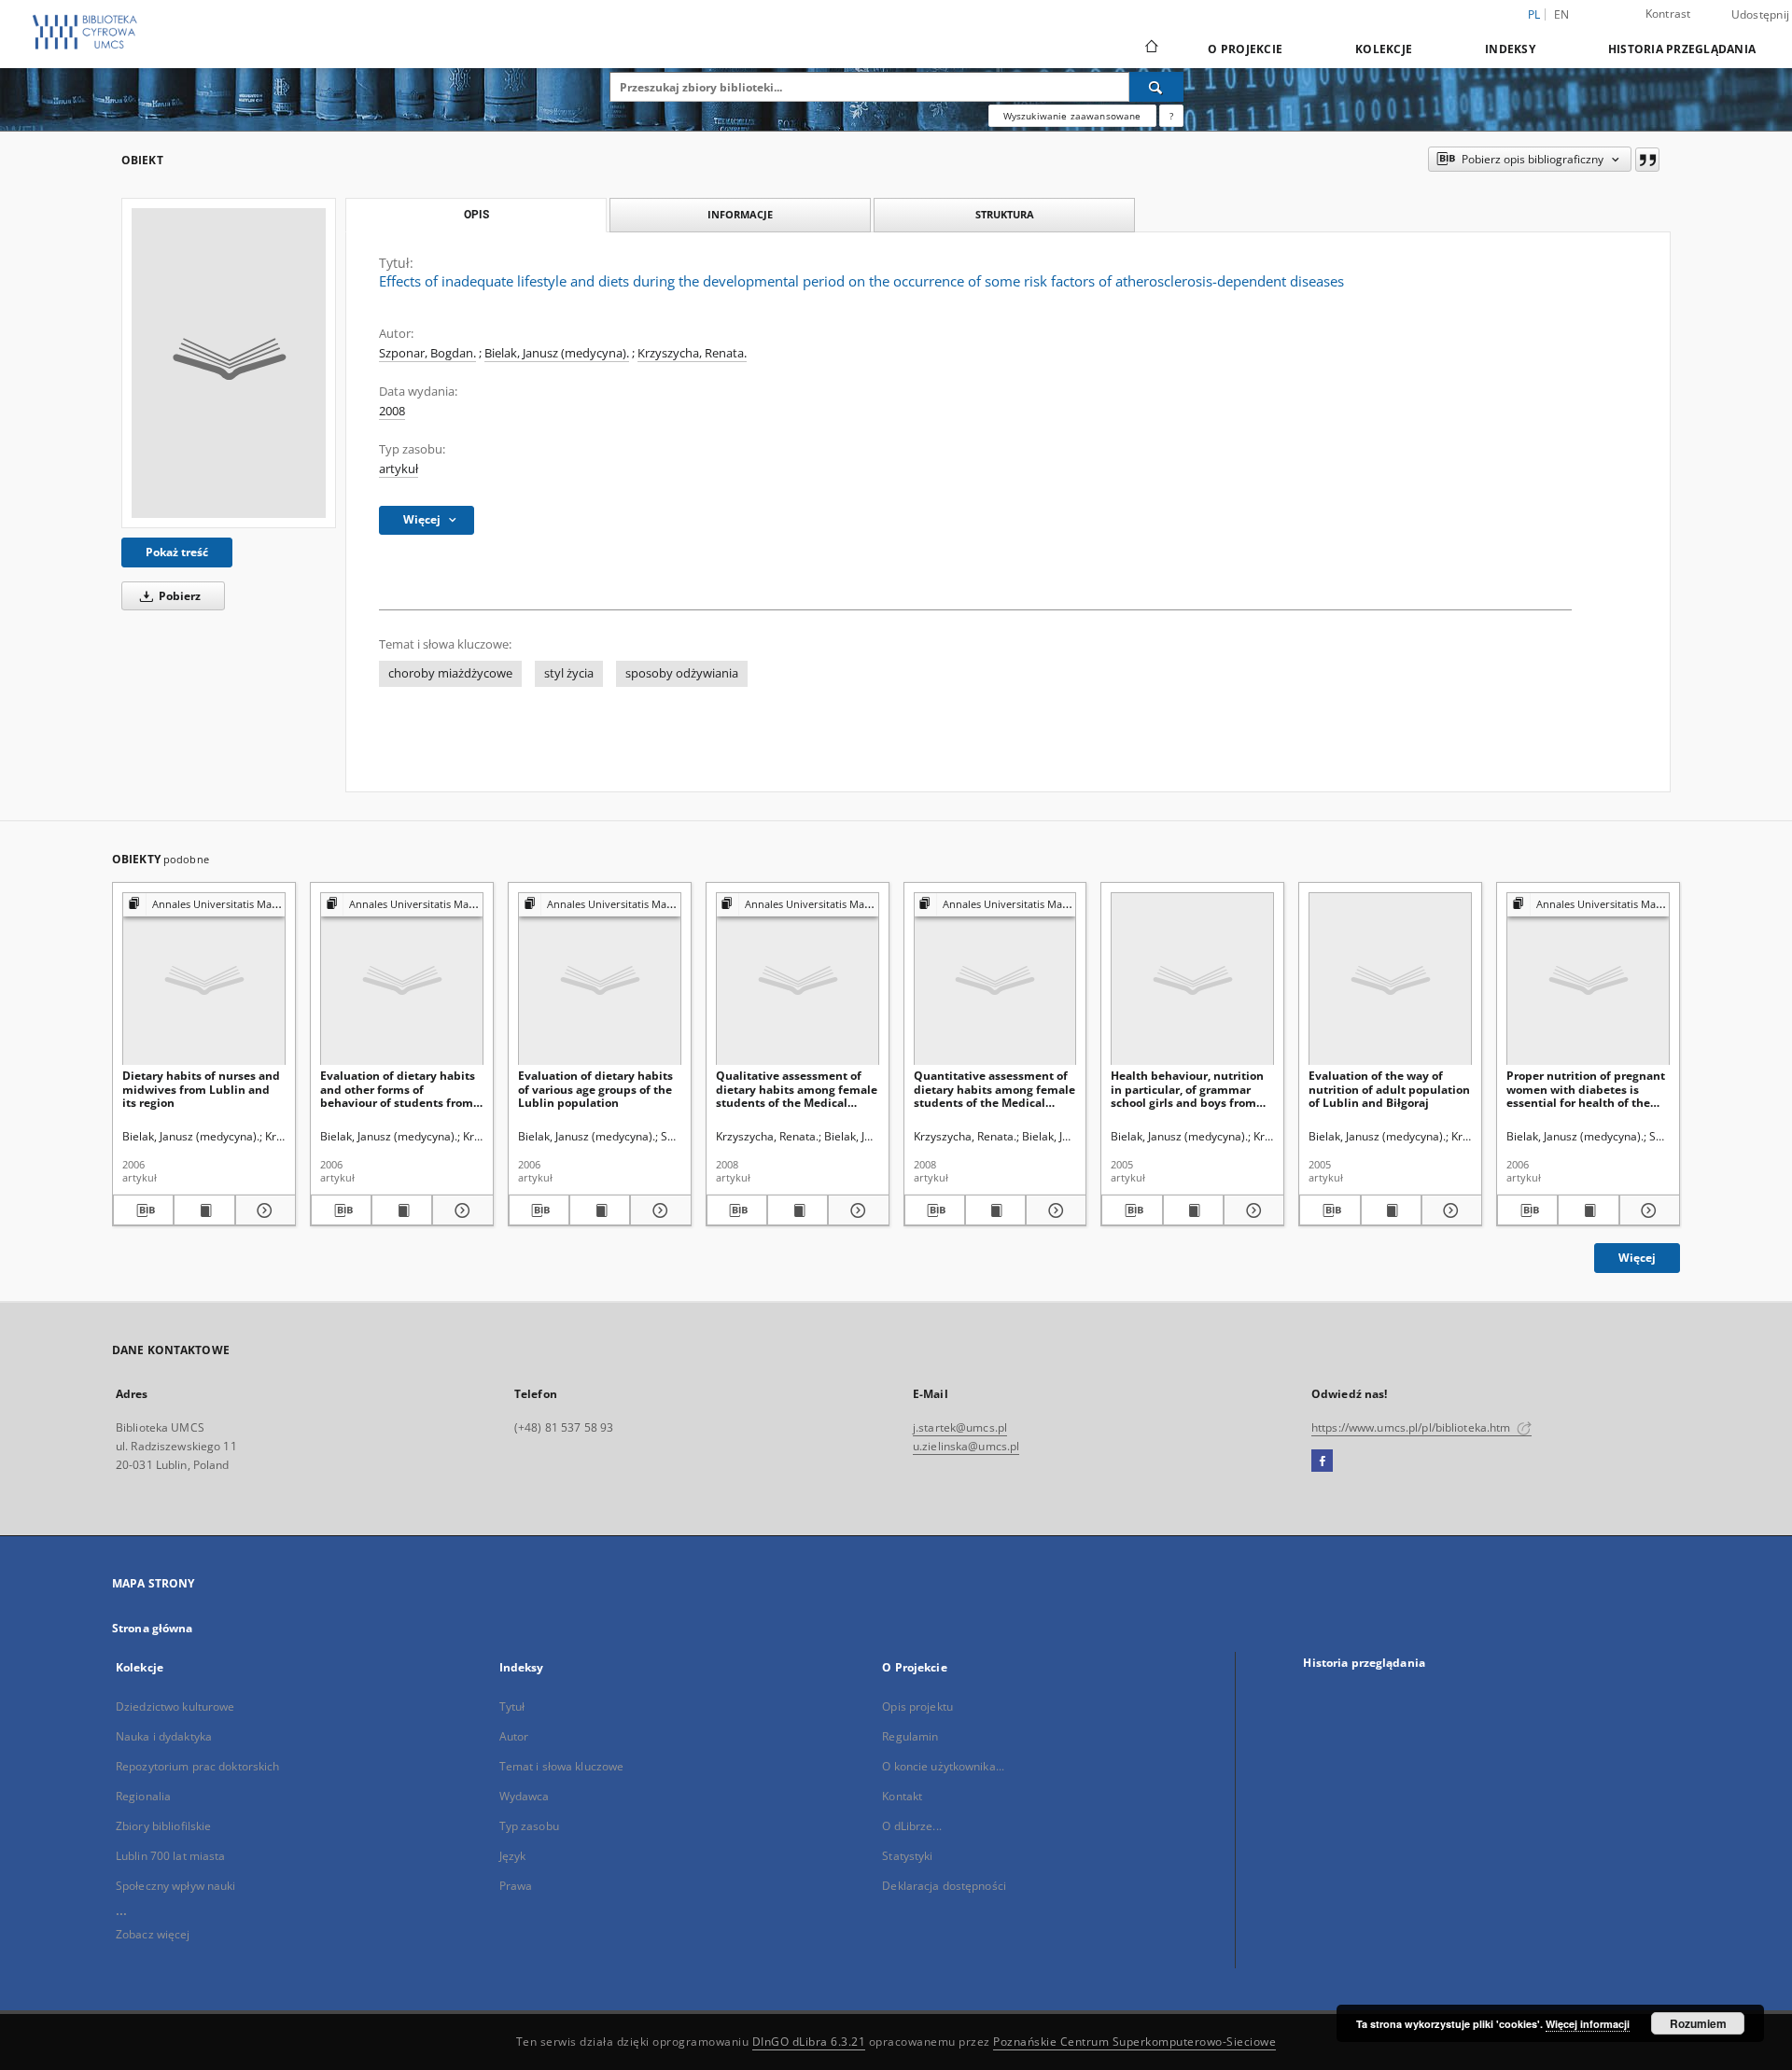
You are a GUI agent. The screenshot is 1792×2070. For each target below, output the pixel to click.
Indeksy (1510, 49)
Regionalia (143, 1796)
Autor (514, 1736)
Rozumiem (1698, 2023)
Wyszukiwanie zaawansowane (1072, 116)
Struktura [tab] (1005, 214)
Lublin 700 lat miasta (171, 1856)
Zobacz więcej (153, 1934)
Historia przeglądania (1682, 49)
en (1562, 14)
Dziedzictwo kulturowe (175, 1706)
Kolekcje (1384, 49)
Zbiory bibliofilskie (163, 1826)
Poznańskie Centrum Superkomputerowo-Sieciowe (1134, 2042)
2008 (392, 411)
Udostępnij (1761, 15)
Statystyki (907, 1856)
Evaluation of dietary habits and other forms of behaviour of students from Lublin (398, 1089)
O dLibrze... (911, 1826)
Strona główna (153, 1628)
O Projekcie (1245, 49)
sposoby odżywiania (682, 673)
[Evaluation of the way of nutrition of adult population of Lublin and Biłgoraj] (1390, 979)
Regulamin (910, 1736)
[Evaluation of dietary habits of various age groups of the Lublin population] (600, 979)
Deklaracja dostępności (944, 1886)
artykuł (399, 469)
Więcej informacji (1588, 2024)
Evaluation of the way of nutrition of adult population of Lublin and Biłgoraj (1389, 1089)
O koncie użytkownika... (943, 1766)
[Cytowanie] (1647, 160)
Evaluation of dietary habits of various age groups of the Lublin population (595, 1089)
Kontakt (902, 1796)
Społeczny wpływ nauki (176, 1886)
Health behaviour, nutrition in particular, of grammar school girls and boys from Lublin (1187, 1089)
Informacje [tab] (740, 214)
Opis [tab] (476, 215)
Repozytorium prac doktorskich (197, 1766)
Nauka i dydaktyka (164, 1736)
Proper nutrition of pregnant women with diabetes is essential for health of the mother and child (1586, 1089)
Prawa (516, 1886)
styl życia (569, 673)
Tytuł (512, 1706)
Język (513, 1856)
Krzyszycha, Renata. (692, 353)
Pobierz (178, 596)
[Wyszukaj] (1156, 87)
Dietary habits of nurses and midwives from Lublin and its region (201, 1089)
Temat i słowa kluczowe (562, 1766)
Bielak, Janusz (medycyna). (557, 353)
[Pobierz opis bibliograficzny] (143, 1210)
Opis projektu (917, 1706)
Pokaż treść (177, 552)
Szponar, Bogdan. (427, 353)
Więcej (1637, 1258)
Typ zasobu (529, 1826)
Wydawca (525, 1796)
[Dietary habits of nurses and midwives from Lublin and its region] (204, 979)
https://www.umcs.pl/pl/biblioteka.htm (1413, 1427)
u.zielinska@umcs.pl (966, 1446)
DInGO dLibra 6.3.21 (809, 2042)
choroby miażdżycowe (450, 673)
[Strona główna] (1150, 49)
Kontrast (1668, 14)
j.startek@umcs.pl (960, 1427)
